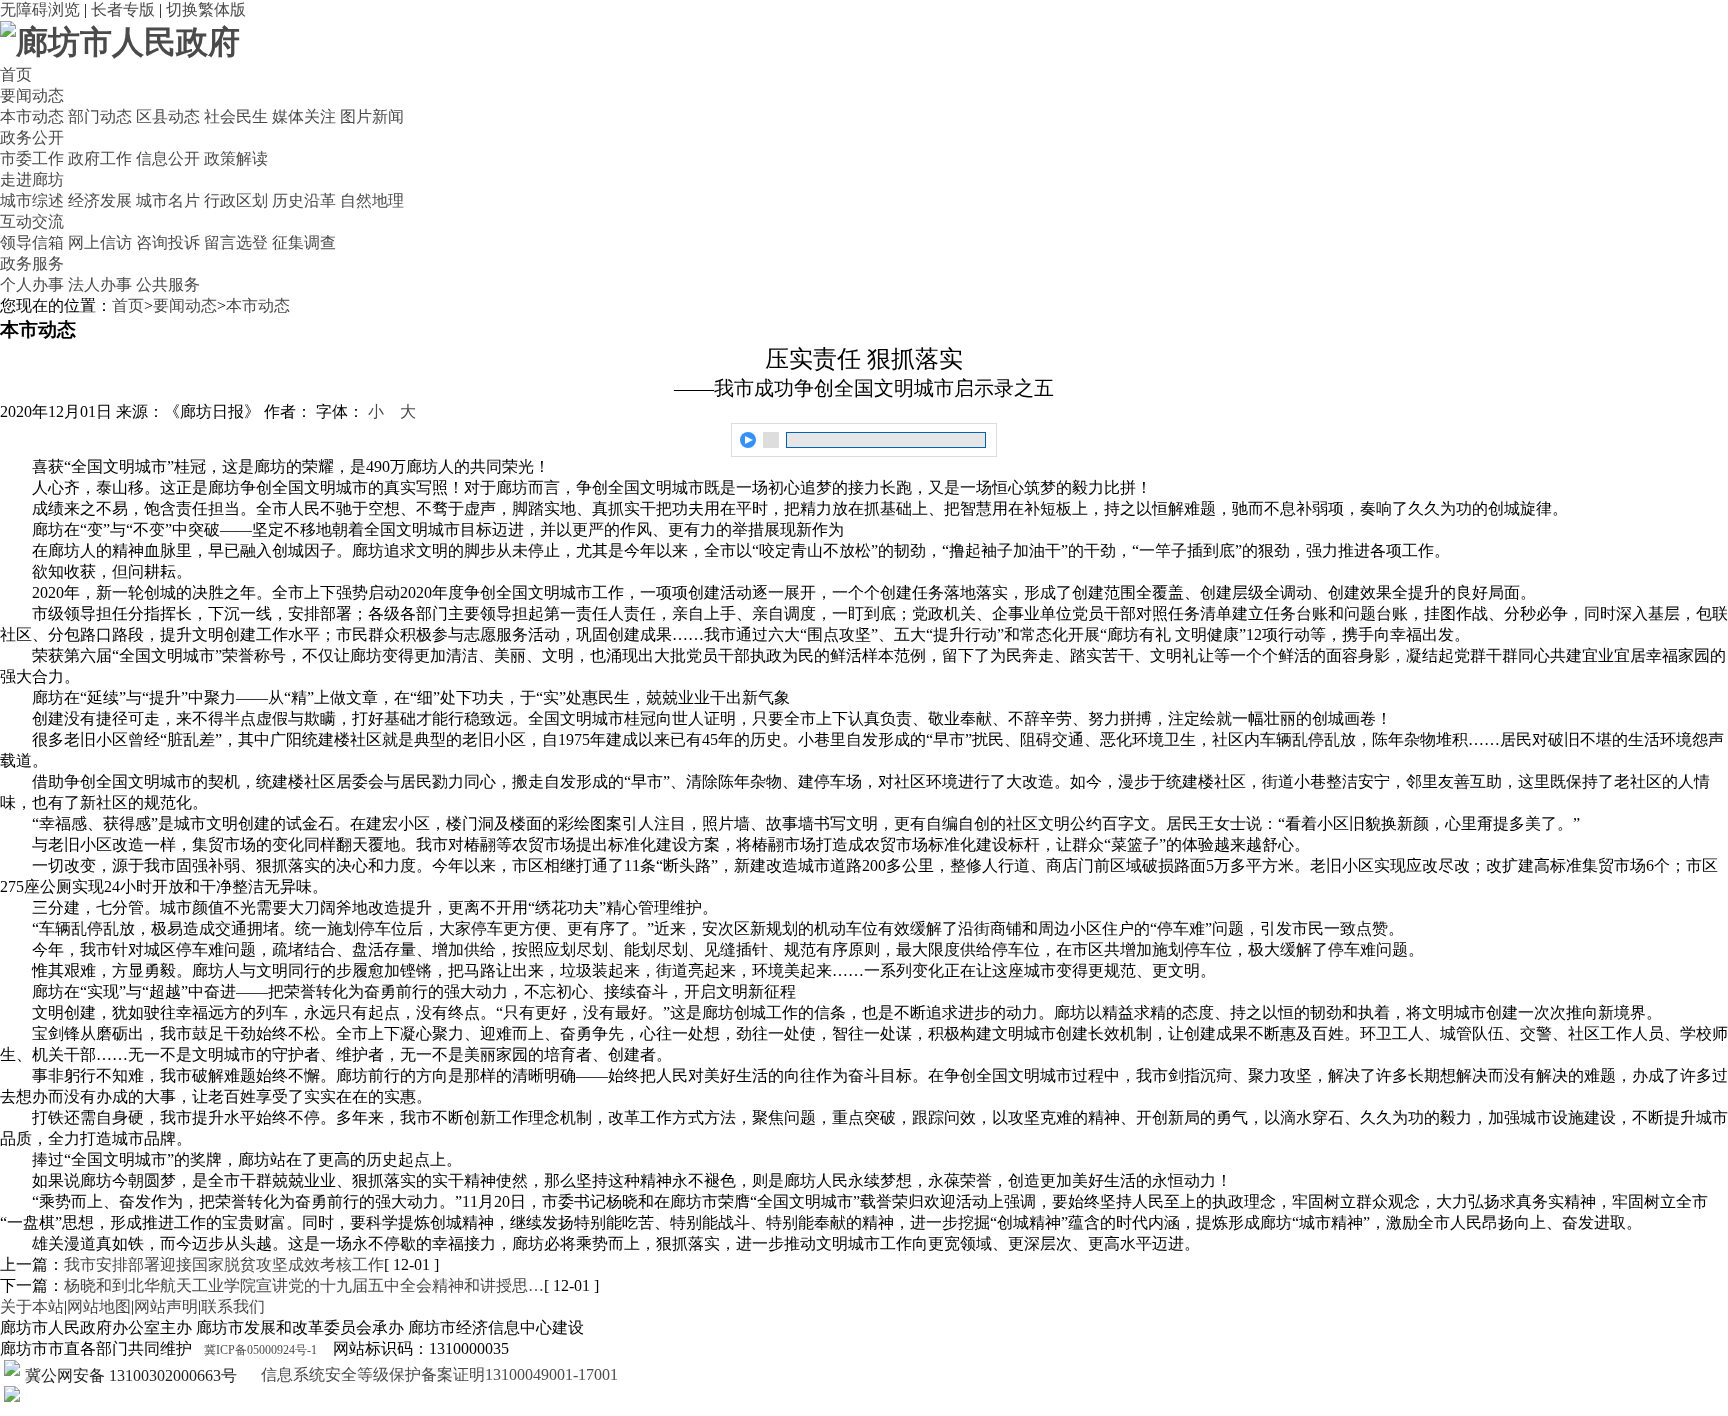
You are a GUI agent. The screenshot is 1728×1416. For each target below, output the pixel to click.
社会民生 (236, 116)
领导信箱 (32, 242)
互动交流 (32, 221)
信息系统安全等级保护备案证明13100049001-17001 (437, 1374)
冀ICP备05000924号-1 (260, 1350)
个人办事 (32, 284)
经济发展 (100, 200)
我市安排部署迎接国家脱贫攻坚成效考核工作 (224, 1264)
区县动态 (168, 116)
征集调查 (304, 242)
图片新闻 (372, 116)
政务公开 (32, 137)
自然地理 (372, 200)
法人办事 (100, 284)
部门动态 (100, 116)
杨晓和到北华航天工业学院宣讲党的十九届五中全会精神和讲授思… (304, 1285)
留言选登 (236, 242)
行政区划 (236, 200)
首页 (16, 74)
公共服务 (168, 284)
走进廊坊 (32, 179)
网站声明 (166, 1306)
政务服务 (32, 263)
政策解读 (236, 158)
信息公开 (168, 158)
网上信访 (100, 242)
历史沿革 (304, 200)
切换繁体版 (206, 9)
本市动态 (32, 116)
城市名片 (168, 200)
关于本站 (32, 1306)
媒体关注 (304, 116)
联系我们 (233, 1306)
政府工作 (100, 158)
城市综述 (32, 200)
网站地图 (99, 1306)
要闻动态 (32, 95)
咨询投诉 (168, 242)
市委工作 (32, 158)
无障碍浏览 (40, 9)
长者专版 (123, 9)
